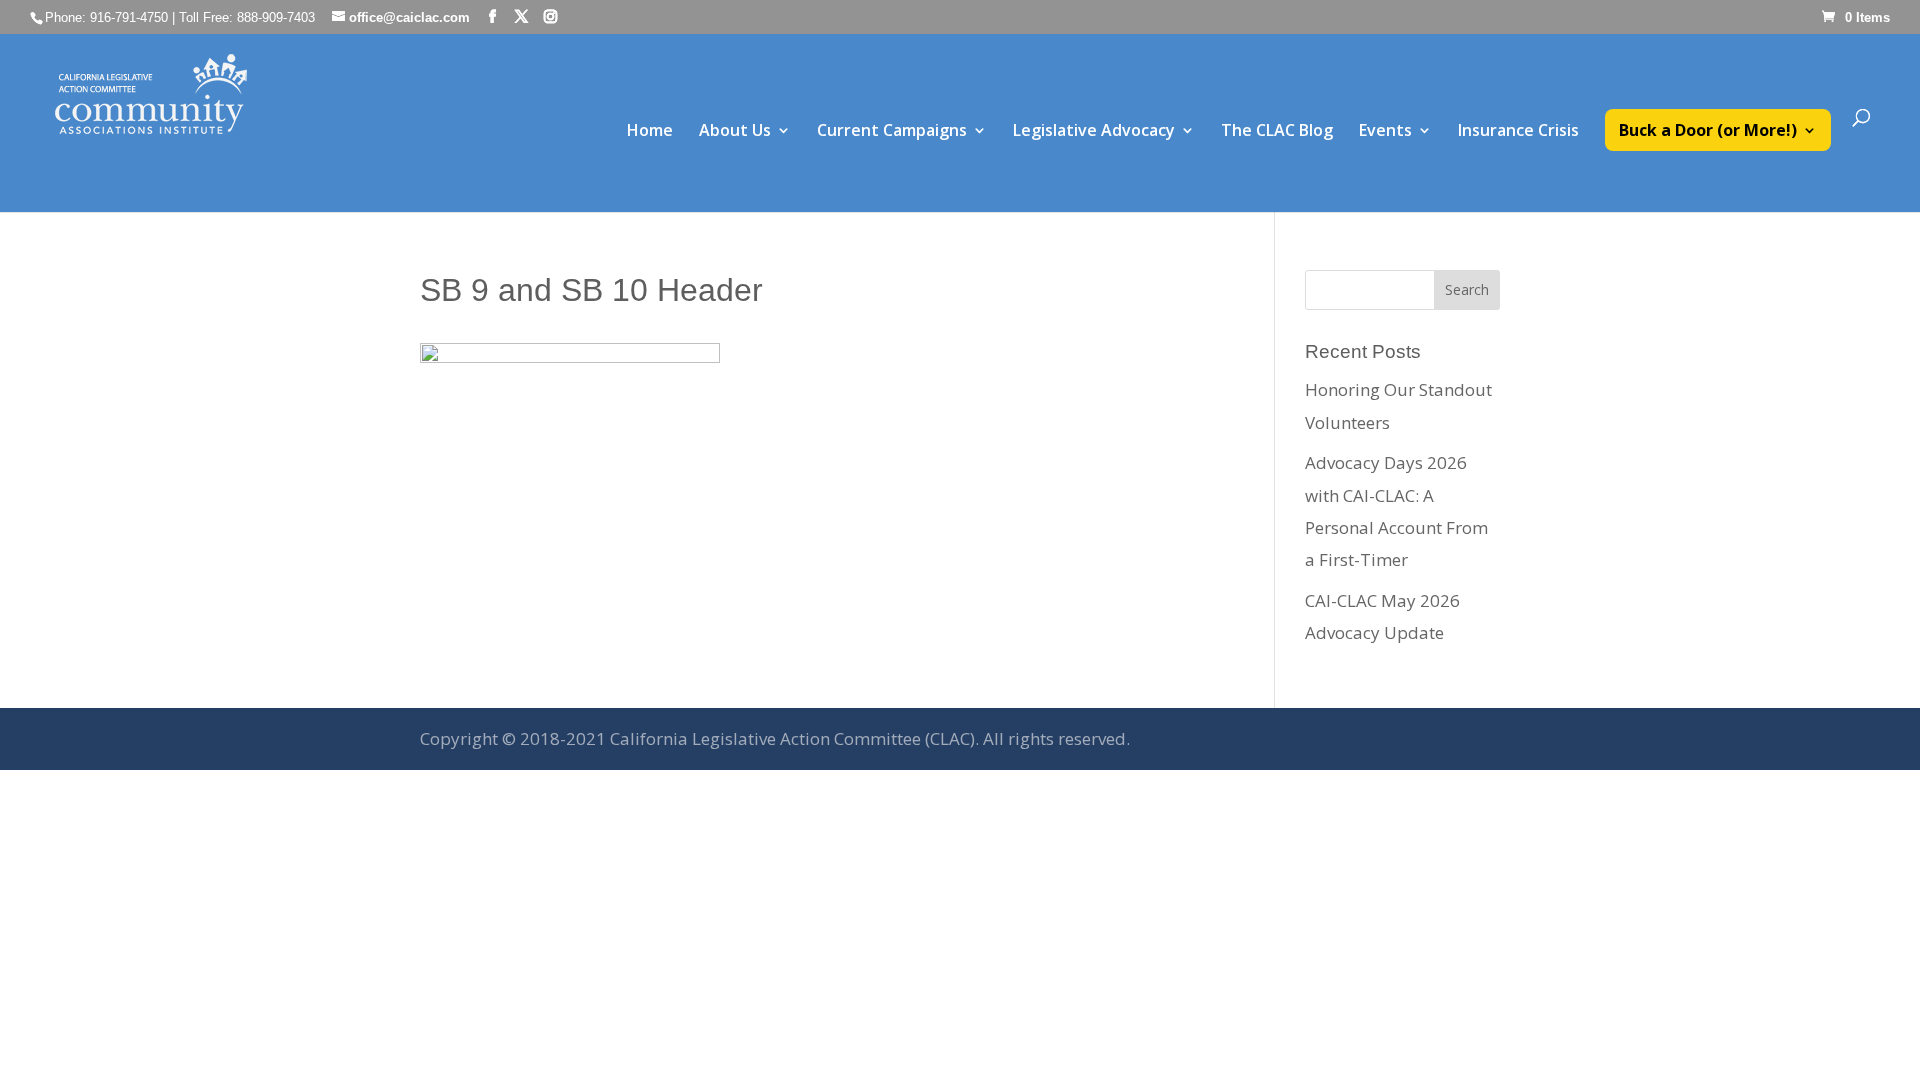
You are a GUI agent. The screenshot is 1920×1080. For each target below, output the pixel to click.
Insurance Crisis (1518, 132)
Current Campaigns (892, 132)
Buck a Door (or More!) (1708, 132)
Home (650, 132)
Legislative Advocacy (1094, 132)
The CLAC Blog (1277, 132)
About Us (735, 132)
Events (1385, 132)
